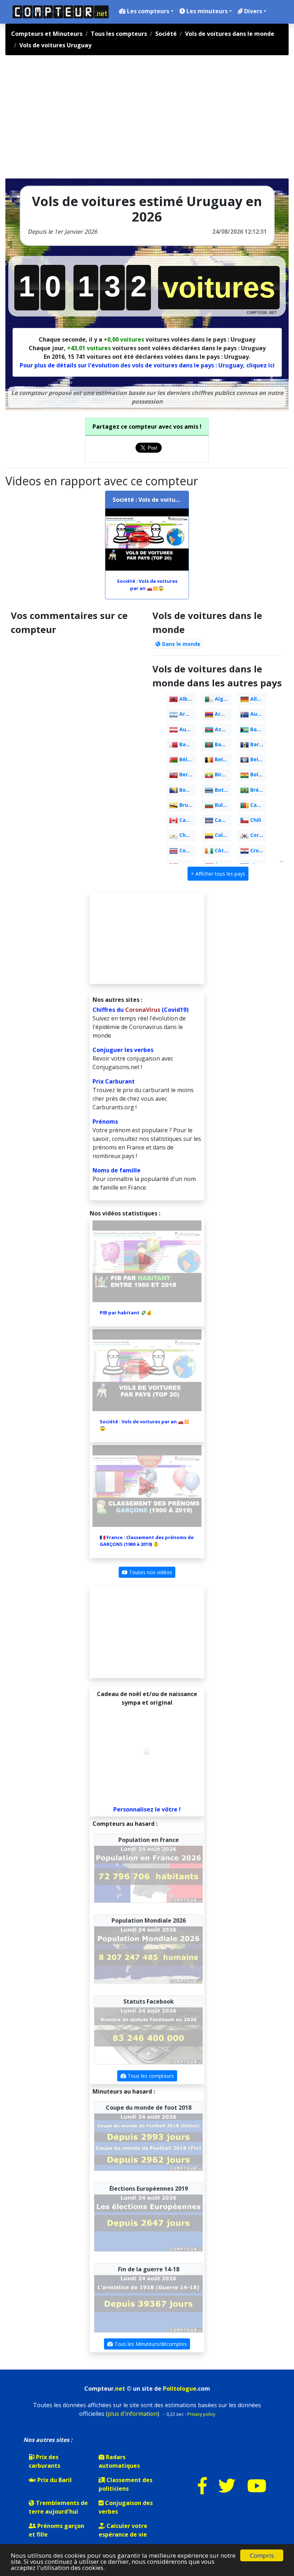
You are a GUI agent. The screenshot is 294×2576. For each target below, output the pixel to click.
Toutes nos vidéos (150, 1572)
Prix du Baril (54, 2480)
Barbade (258, 744)
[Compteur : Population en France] (148, 1873)
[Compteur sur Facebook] (202, 2490)
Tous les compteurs (150, 2076)
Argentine (187, 714)
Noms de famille (117, 1170)
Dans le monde (181, 644)
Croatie (258, 850)
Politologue (180, 2389)
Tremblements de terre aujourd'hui (58, 2507)
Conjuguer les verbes (123, 1050)
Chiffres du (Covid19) (141, 1010)
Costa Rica (187, 850)
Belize (257, 759)
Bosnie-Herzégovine (187, 790)
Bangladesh (222, 744)
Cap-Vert (222, 820)
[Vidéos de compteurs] (257, 2490)
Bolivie (258, 774)
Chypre (187, 835)
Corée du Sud (258, 835)
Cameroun (258, 805)
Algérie (222, 699)
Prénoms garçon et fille (56, 2530)
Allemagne (258, 699)
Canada (187, 820)
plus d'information (132, 2414)
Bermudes (187, 774)
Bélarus (187, 759)
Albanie (187, 699)
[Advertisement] (89, 120)
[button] (218, 874)
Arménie (222, 714)
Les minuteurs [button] (206, 11)
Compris (262, 2555)
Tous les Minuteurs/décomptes (150, 2344)
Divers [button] (252, 11)
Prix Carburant (114, 1081)
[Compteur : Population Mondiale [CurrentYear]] (148, 1954)
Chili (255, 820)
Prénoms (105, 1122)
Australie (258, 714)
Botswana (222, 790)
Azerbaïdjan (222, 729)
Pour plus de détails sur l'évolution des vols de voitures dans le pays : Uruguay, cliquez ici (147, 365)
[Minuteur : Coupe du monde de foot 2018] (148, 2142)
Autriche (187, 729)
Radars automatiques (119, 2461)
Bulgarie (222, 805)
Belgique (222, 759)
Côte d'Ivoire (222, 850)
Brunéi (187, 805)
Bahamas (258, 729)
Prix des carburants (44, 2461)
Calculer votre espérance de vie (123, 2530)
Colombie (222, 835)
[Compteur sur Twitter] (227, 2490)
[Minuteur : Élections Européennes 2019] (148, 2222)
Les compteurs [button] (147, 11)
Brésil (257, 790)
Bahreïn (187, 744)
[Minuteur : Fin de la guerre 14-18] (148, 2303)
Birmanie (222, 774)
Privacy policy (201, 2414)
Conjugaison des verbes (126, 2507)
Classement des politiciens (125, 2484)
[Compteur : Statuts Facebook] (148, 2035)
